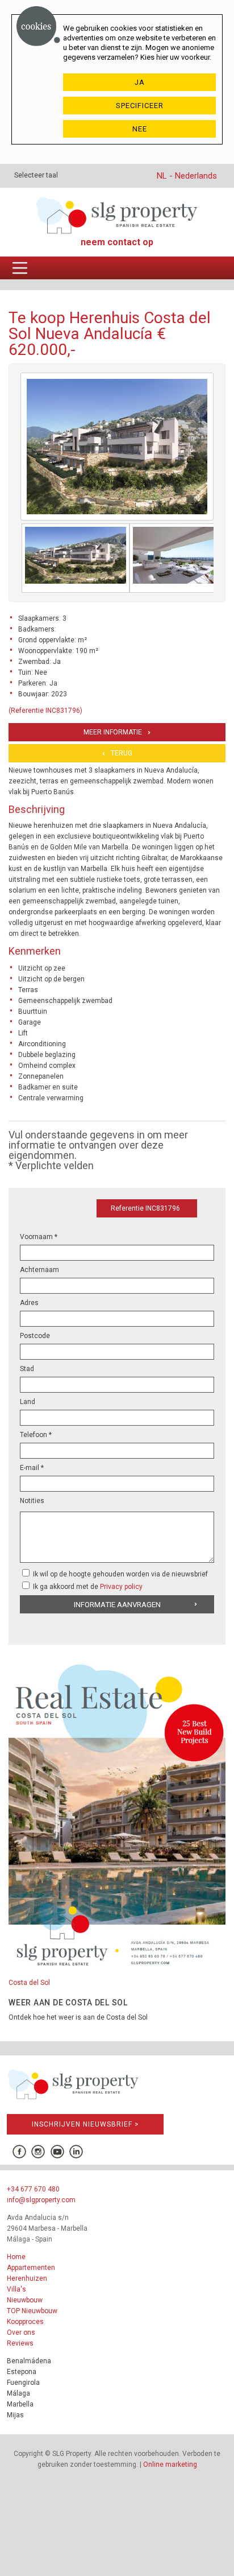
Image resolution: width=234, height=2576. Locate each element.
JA (140, 82)
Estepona (22, 2372)
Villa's (16, 2289)
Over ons (21, 2333)
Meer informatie (113, 732)
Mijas (15, 2415)
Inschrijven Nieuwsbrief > (85, 2124)
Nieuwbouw (25, 2300)
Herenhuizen (27, 2278)
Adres (29, 1303)
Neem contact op (117, 242)
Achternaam (39, 1270)
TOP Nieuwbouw (32, 2311)
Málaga (18, 2393)
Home (16, 2257)
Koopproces (25, 2322)
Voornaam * (39, 1237)
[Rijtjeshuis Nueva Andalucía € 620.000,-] (76, 558)
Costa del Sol (29, 1983)
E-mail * (32, 1468)
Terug (122, 753)
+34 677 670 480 (33, 2189)
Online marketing (170, 2464)
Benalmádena (29, 2361)
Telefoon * (36, 1435)
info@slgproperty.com (41, 2200)
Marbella (20, 2404)
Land (28, 1402)
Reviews (20, 2343)
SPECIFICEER (140, 106)
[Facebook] (19, 2152)
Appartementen (31, 2268)
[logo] (117, 215)
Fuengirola (23, 2383)
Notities (32, 1501)
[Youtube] (57, 2152)
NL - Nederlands (187, 176)
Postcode (35, 1336)
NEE (140, 129)
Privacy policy (121, 1587)
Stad (27, 1369)
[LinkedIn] (76, 2152)
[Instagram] (38, 2152)
